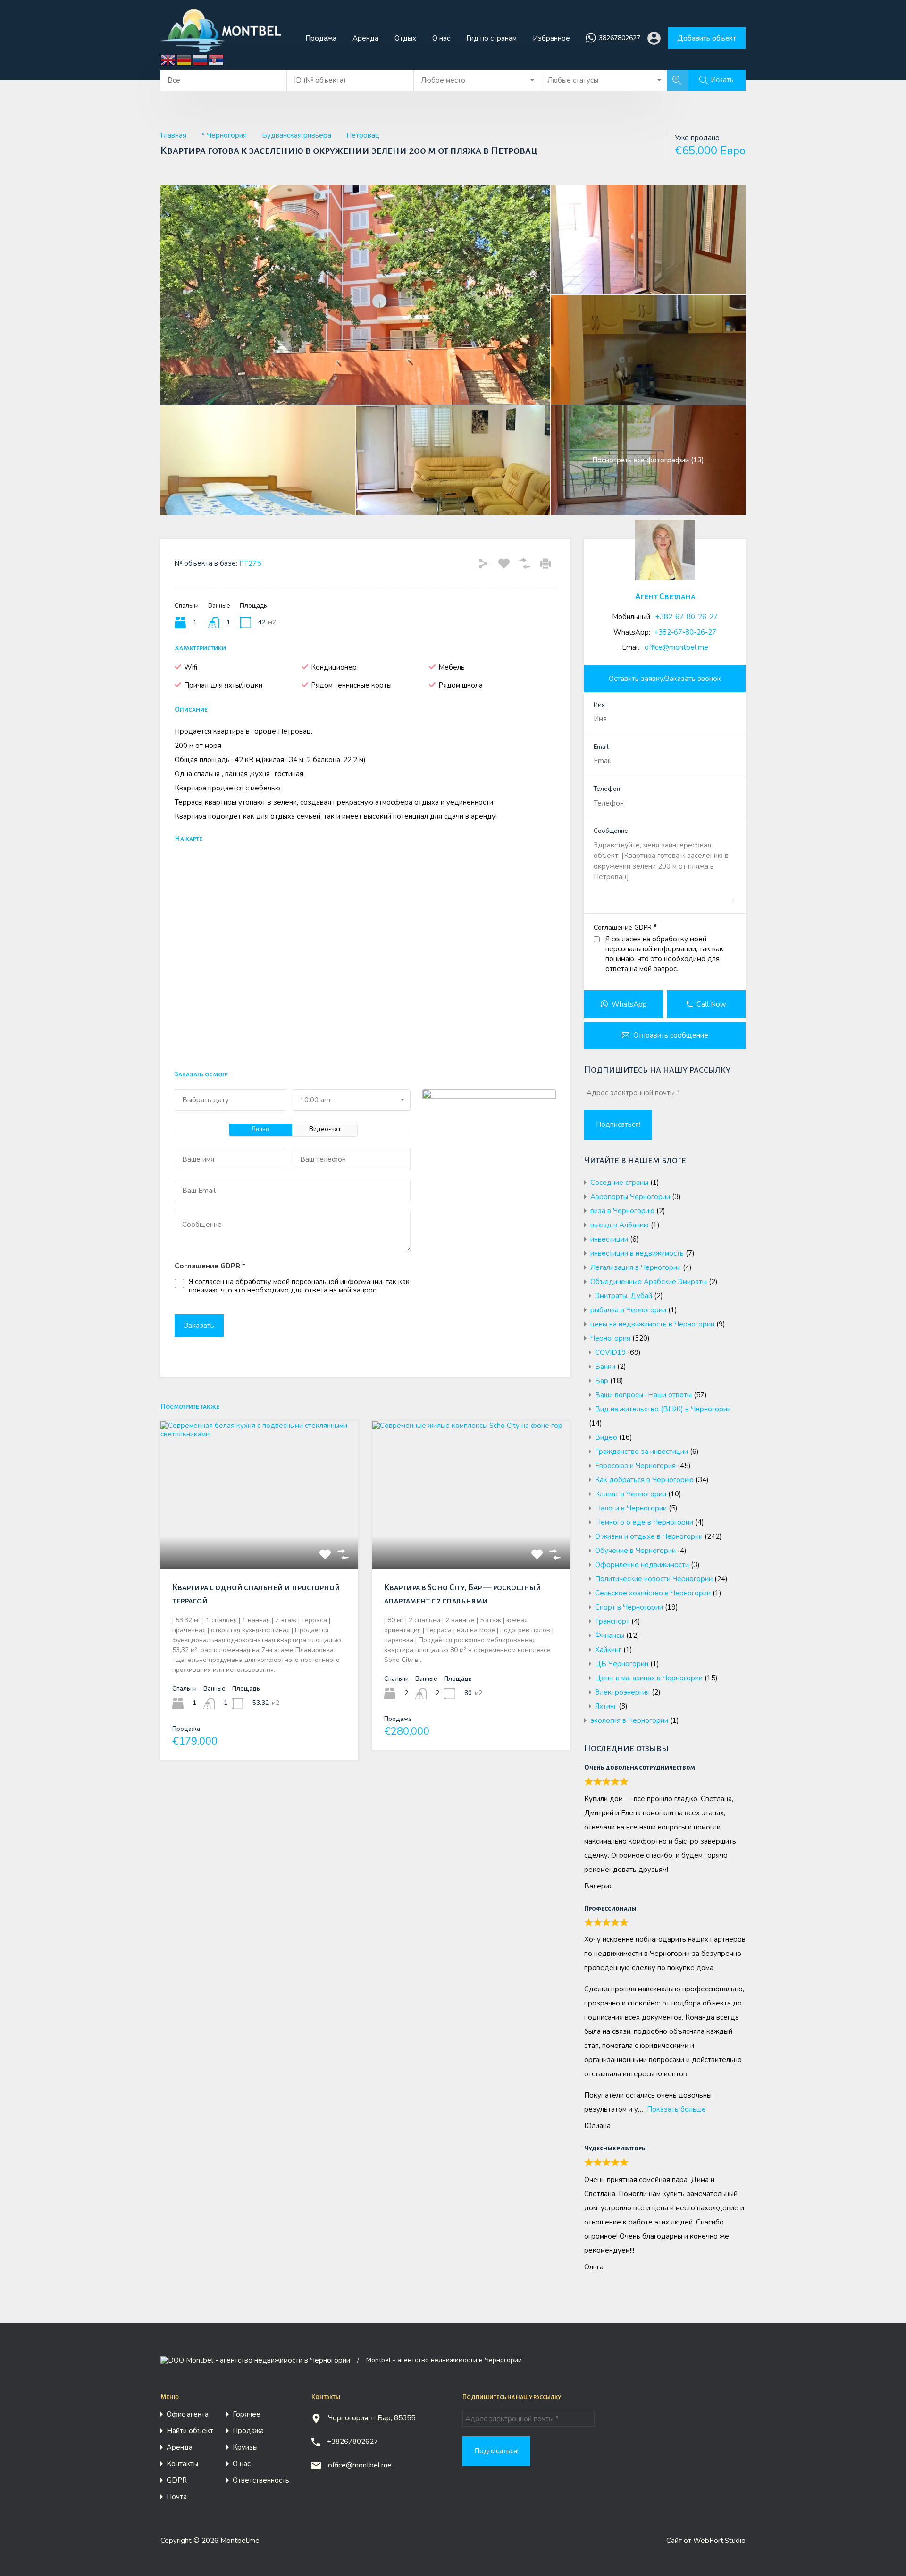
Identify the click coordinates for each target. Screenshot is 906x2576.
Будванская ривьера (297, 135)
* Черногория (224, 135)
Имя (599, 705)
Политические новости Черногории (654, 1579)
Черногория (610, 1338)
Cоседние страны (619, 1183)
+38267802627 (352, 2442)
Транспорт (612, 1621)
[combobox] (477, 80)
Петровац (363, 135)
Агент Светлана (665, 597)
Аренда (365, 38)
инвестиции (609, 1239)
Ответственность (261, 2480)
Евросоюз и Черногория (635, 1466)
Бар (602, 1381)
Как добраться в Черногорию (644, 1480)
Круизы (245, 2447)
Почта (177, 2497)
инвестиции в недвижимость (637, 1253)
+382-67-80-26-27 (687, 617)
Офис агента (188, 2414)
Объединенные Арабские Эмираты (649, 1282)
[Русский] (201, 59)
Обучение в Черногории (635, 1551)
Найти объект (190, 2431)
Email (601, 747)
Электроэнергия (622, 1692)
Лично (260, 1129)
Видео (606, 1437)
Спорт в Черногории (629, 1607)
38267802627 (620, 38)
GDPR (177, 2480)
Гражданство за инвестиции (642, 1452)
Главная (173, 135)
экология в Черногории (629, 1720)
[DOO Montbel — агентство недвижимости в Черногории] (225, 48)
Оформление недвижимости (642, 1565)
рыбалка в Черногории (628, 1310)
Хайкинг (608, 1650)
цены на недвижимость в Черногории (652, 1324)
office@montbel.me (676, 647)
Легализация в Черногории (636, 1267)
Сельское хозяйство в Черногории (653, 1593)
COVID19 (610, 1352)
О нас (441, 38)
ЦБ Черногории (622, 1664)
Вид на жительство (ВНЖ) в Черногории (663, 1409)
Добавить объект (707, 38)
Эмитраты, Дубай (624, 1296)
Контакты (182, 2464)
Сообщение (611, 831)
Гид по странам (491, 38)
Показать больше (676, 2109)
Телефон (607, 789)
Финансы (610, 1636)
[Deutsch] (185, 59)
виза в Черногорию (622, 1211)
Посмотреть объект (259, 1540)
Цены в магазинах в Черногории (649, 1678)
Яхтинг (606, 1706)
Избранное (551, 38)
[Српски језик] (217, 59)
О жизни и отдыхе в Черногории (649, 1536)
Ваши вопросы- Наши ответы (643, 1395)
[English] (168, 59)
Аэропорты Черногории (630, 1197)
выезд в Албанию (620, 1225)
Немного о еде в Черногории (644, 1522)
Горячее (247, 2414)
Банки (605, 1367)
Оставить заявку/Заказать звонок (665, 679)
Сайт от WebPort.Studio (706, 2541)
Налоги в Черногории (631, 1508)
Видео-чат (325, 1129)
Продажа (321, 38)
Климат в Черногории (631, 1494)
